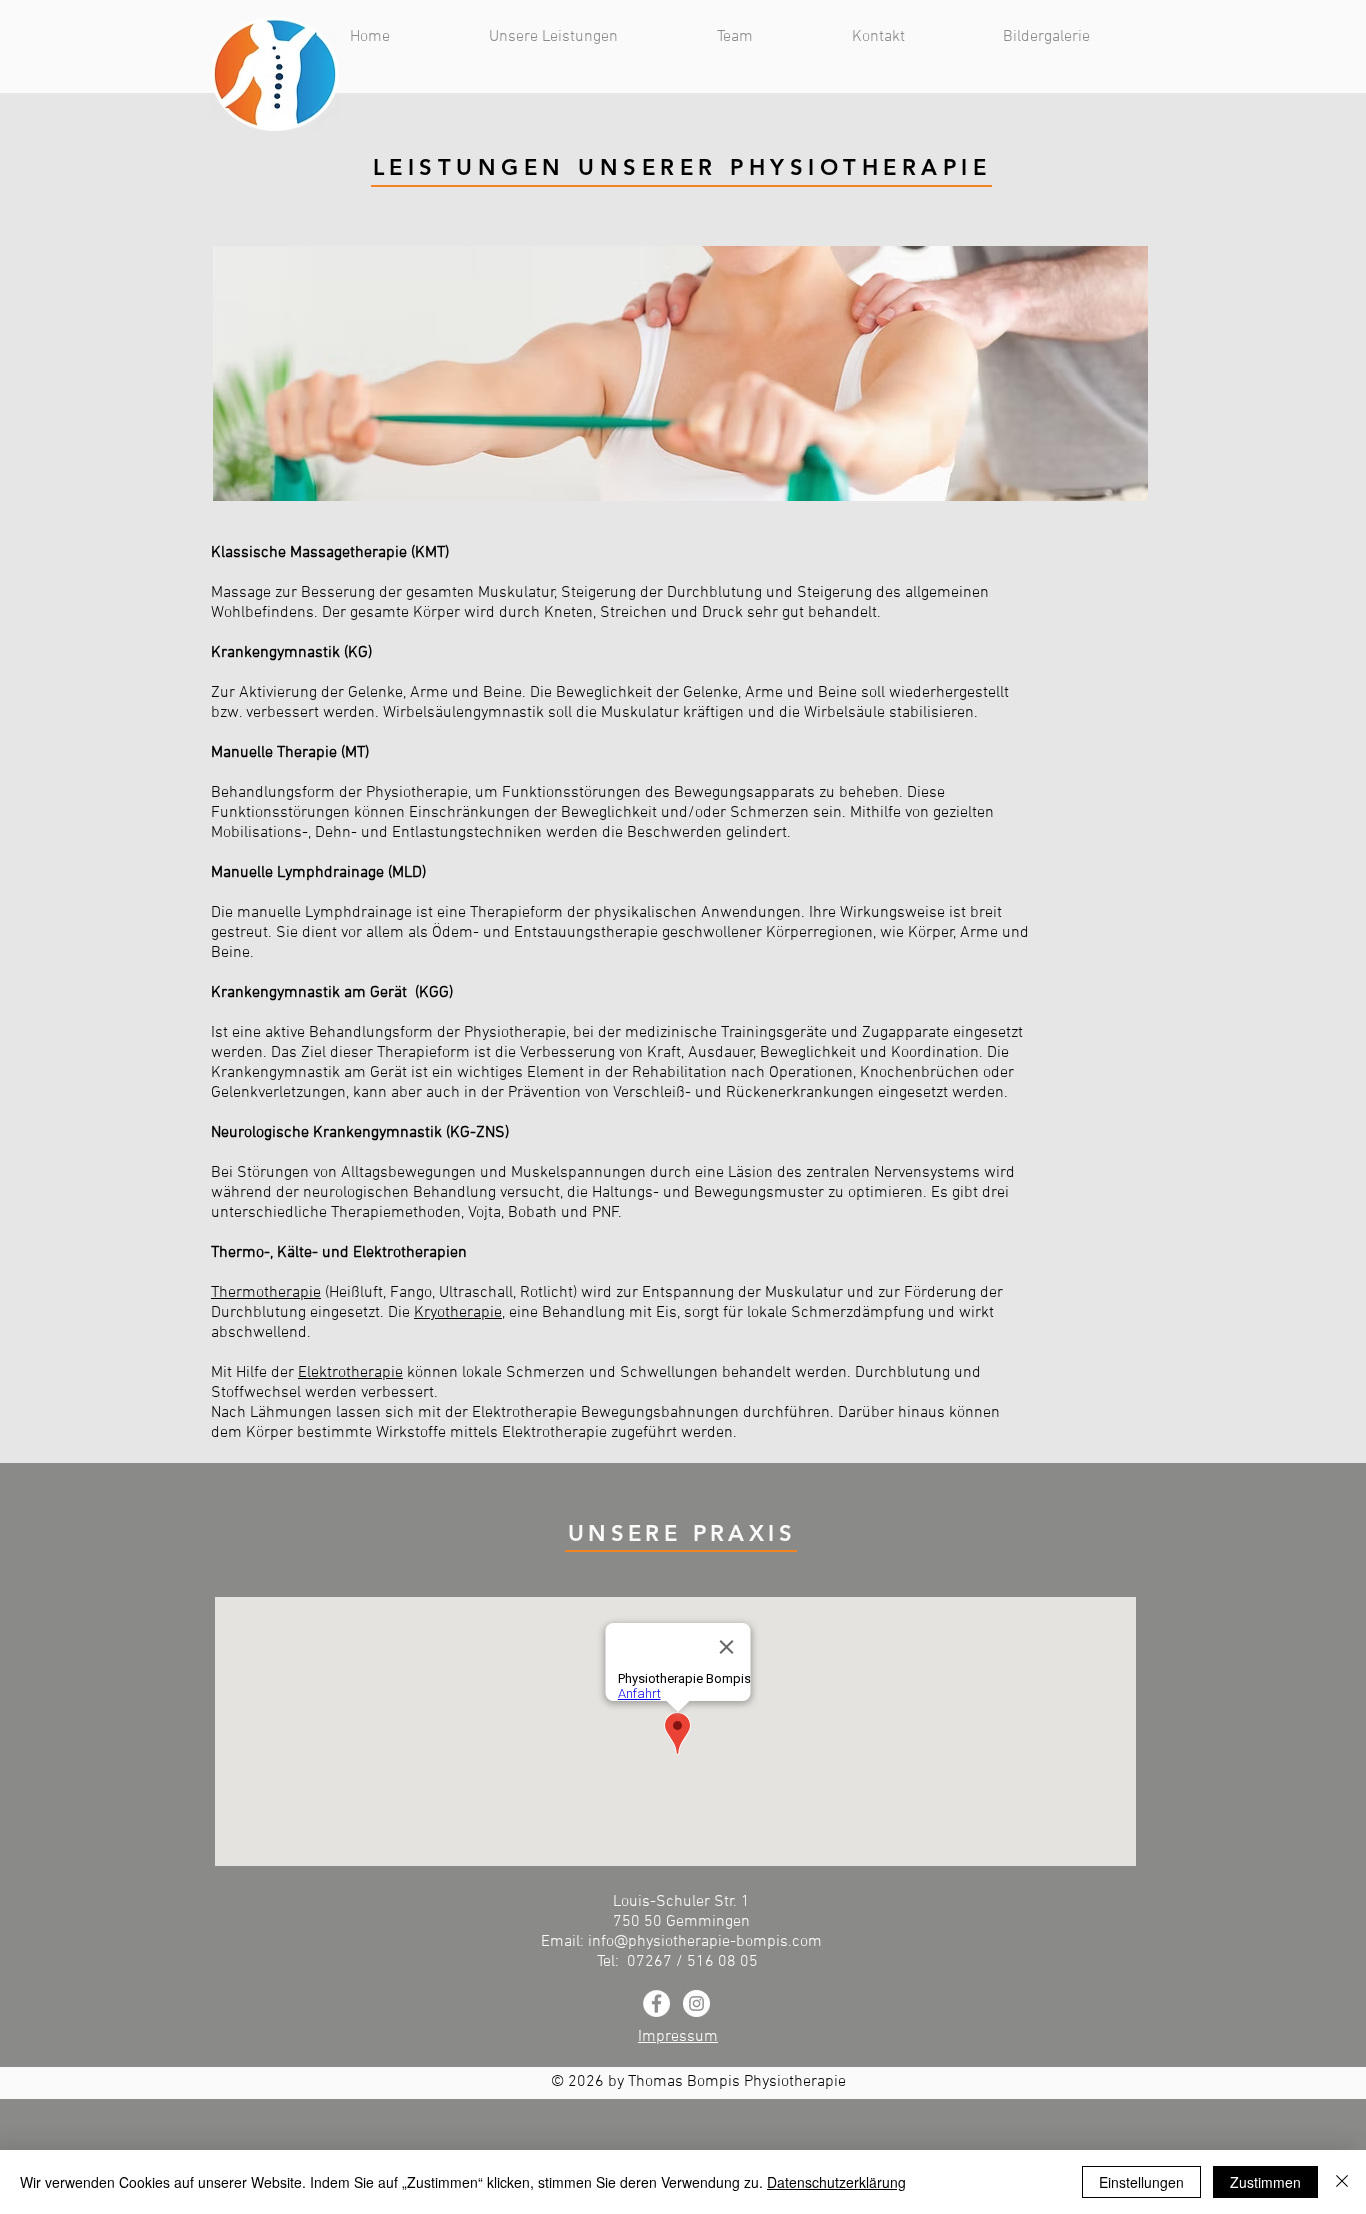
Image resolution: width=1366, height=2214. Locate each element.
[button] (588, 37)
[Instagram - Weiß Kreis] (696, 2003)
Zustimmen (1265, 2182)
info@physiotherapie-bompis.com (705, 1942)
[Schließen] (1342, 2182)
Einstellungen (1141, 2182)
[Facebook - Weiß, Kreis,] (656, 2003)
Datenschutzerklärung (836, 2182)
